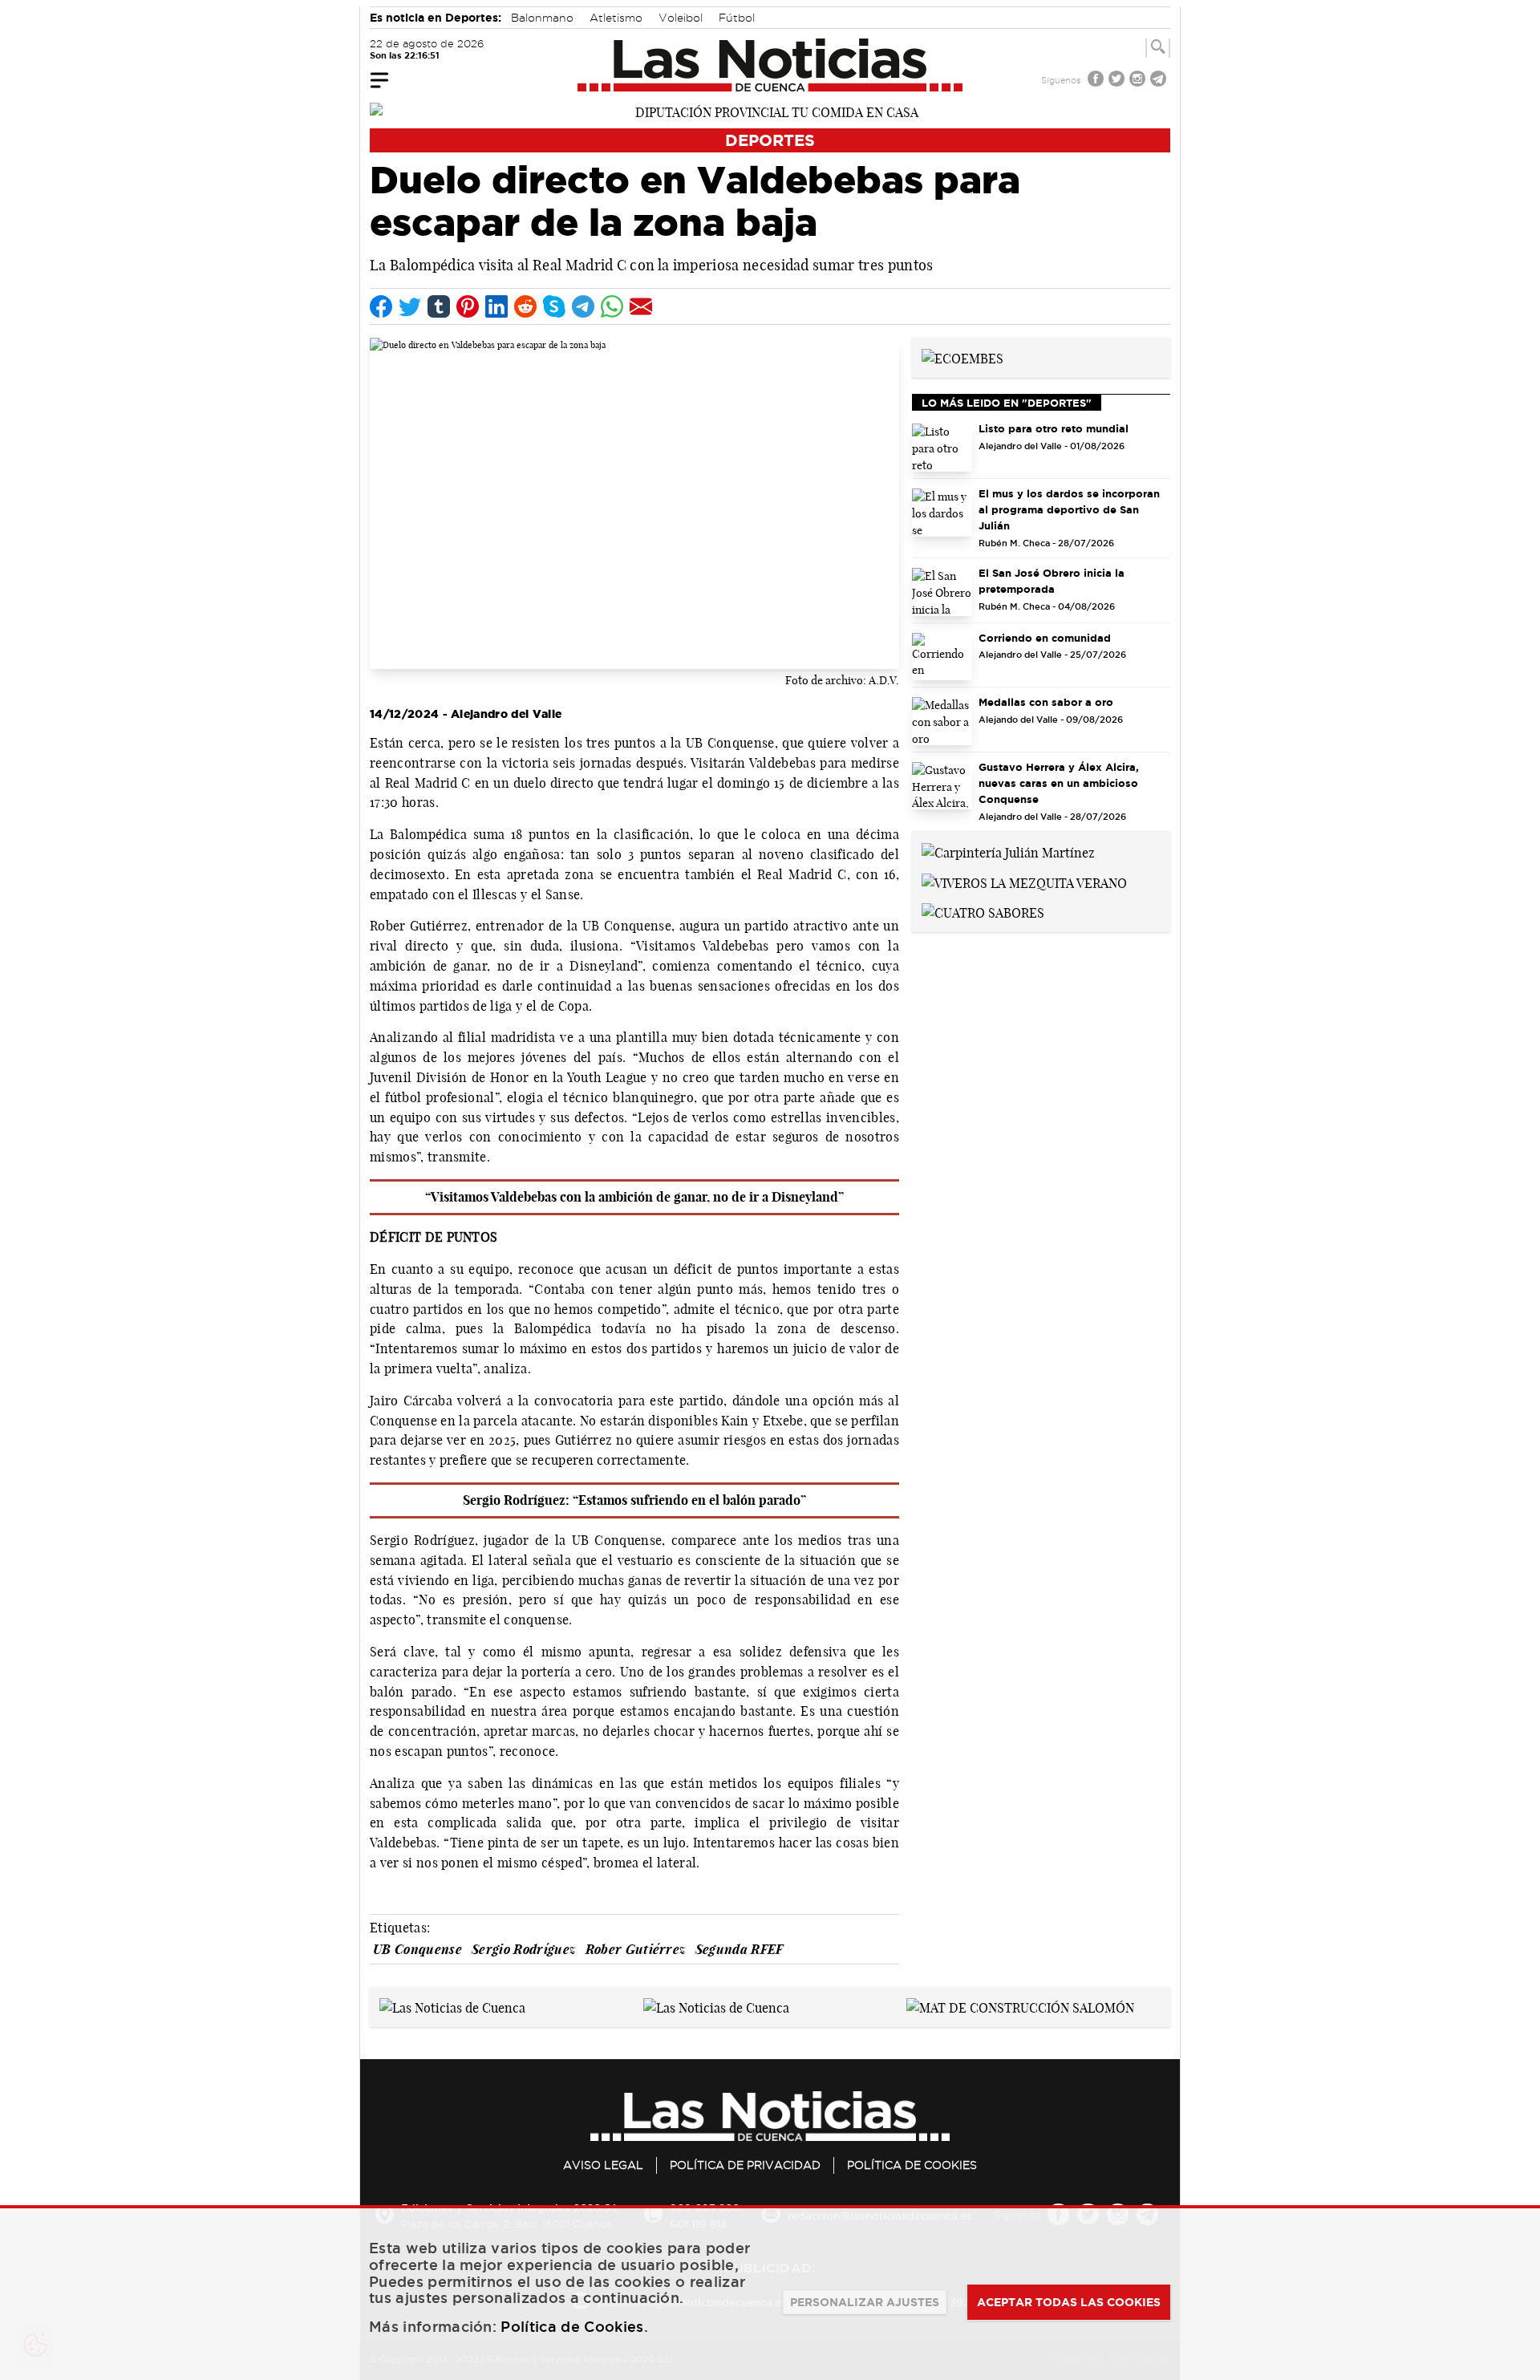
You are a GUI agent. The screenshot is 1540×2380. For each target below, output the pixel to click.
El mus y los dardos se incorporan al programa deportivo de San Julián (1069, 509)
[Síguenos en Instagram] (1139, 81)
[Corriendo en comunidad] (942, 657)
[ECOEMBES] (962, 357)
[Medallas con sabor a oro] (942, 721)
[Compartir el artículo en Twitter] (410, 306)
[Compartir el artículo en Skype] (554, 306)
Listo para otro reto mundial (1054, 428)
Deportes (770, 140)
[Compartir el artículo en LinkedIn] (496, 306)
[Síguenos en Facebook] (1097, 81)
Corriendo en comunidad (1045, 638)
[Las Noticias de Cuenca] (770, 65)
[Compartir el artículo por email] (641, 306)
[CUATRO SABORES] (983, 912)
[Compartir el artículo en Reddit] (525, 306)
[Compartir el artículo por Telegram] (583, 306)
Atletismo (616, 18)
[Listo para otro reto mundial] (942, 448)
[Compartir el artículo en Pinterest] (468, 306)
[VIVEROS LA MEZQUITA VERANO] (1024, 882)
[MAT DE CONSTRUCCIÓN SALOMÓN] (1020, 2006)
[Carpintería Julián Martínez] (1008, 851)
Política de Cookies (912, 2165)
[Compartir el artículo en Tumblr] (439, 306)
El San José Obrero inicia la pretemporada (1052, 581)
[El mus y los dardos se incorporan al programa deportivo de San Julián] (942, 513)
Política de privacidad (745, 2165)
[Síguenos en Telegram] (1160, 81)
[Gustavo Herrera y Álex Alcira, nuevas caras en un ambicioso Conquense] (942, 786)
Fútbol (737, 18)
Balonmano (542, 18)
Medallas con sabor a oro (1046, 702)
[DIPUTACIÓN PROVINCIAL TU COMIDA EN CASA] (770, 111)
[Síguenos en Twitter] (1118, 81)
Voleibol (681, 18)
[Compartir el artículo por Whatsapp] (612, 306)
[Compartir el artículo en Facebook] (381, 306)
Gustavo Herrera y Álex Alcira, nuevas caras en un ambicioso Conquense (1059, 783)
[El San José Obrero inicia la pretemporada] (942, 592)
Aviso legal (603, 2165)
